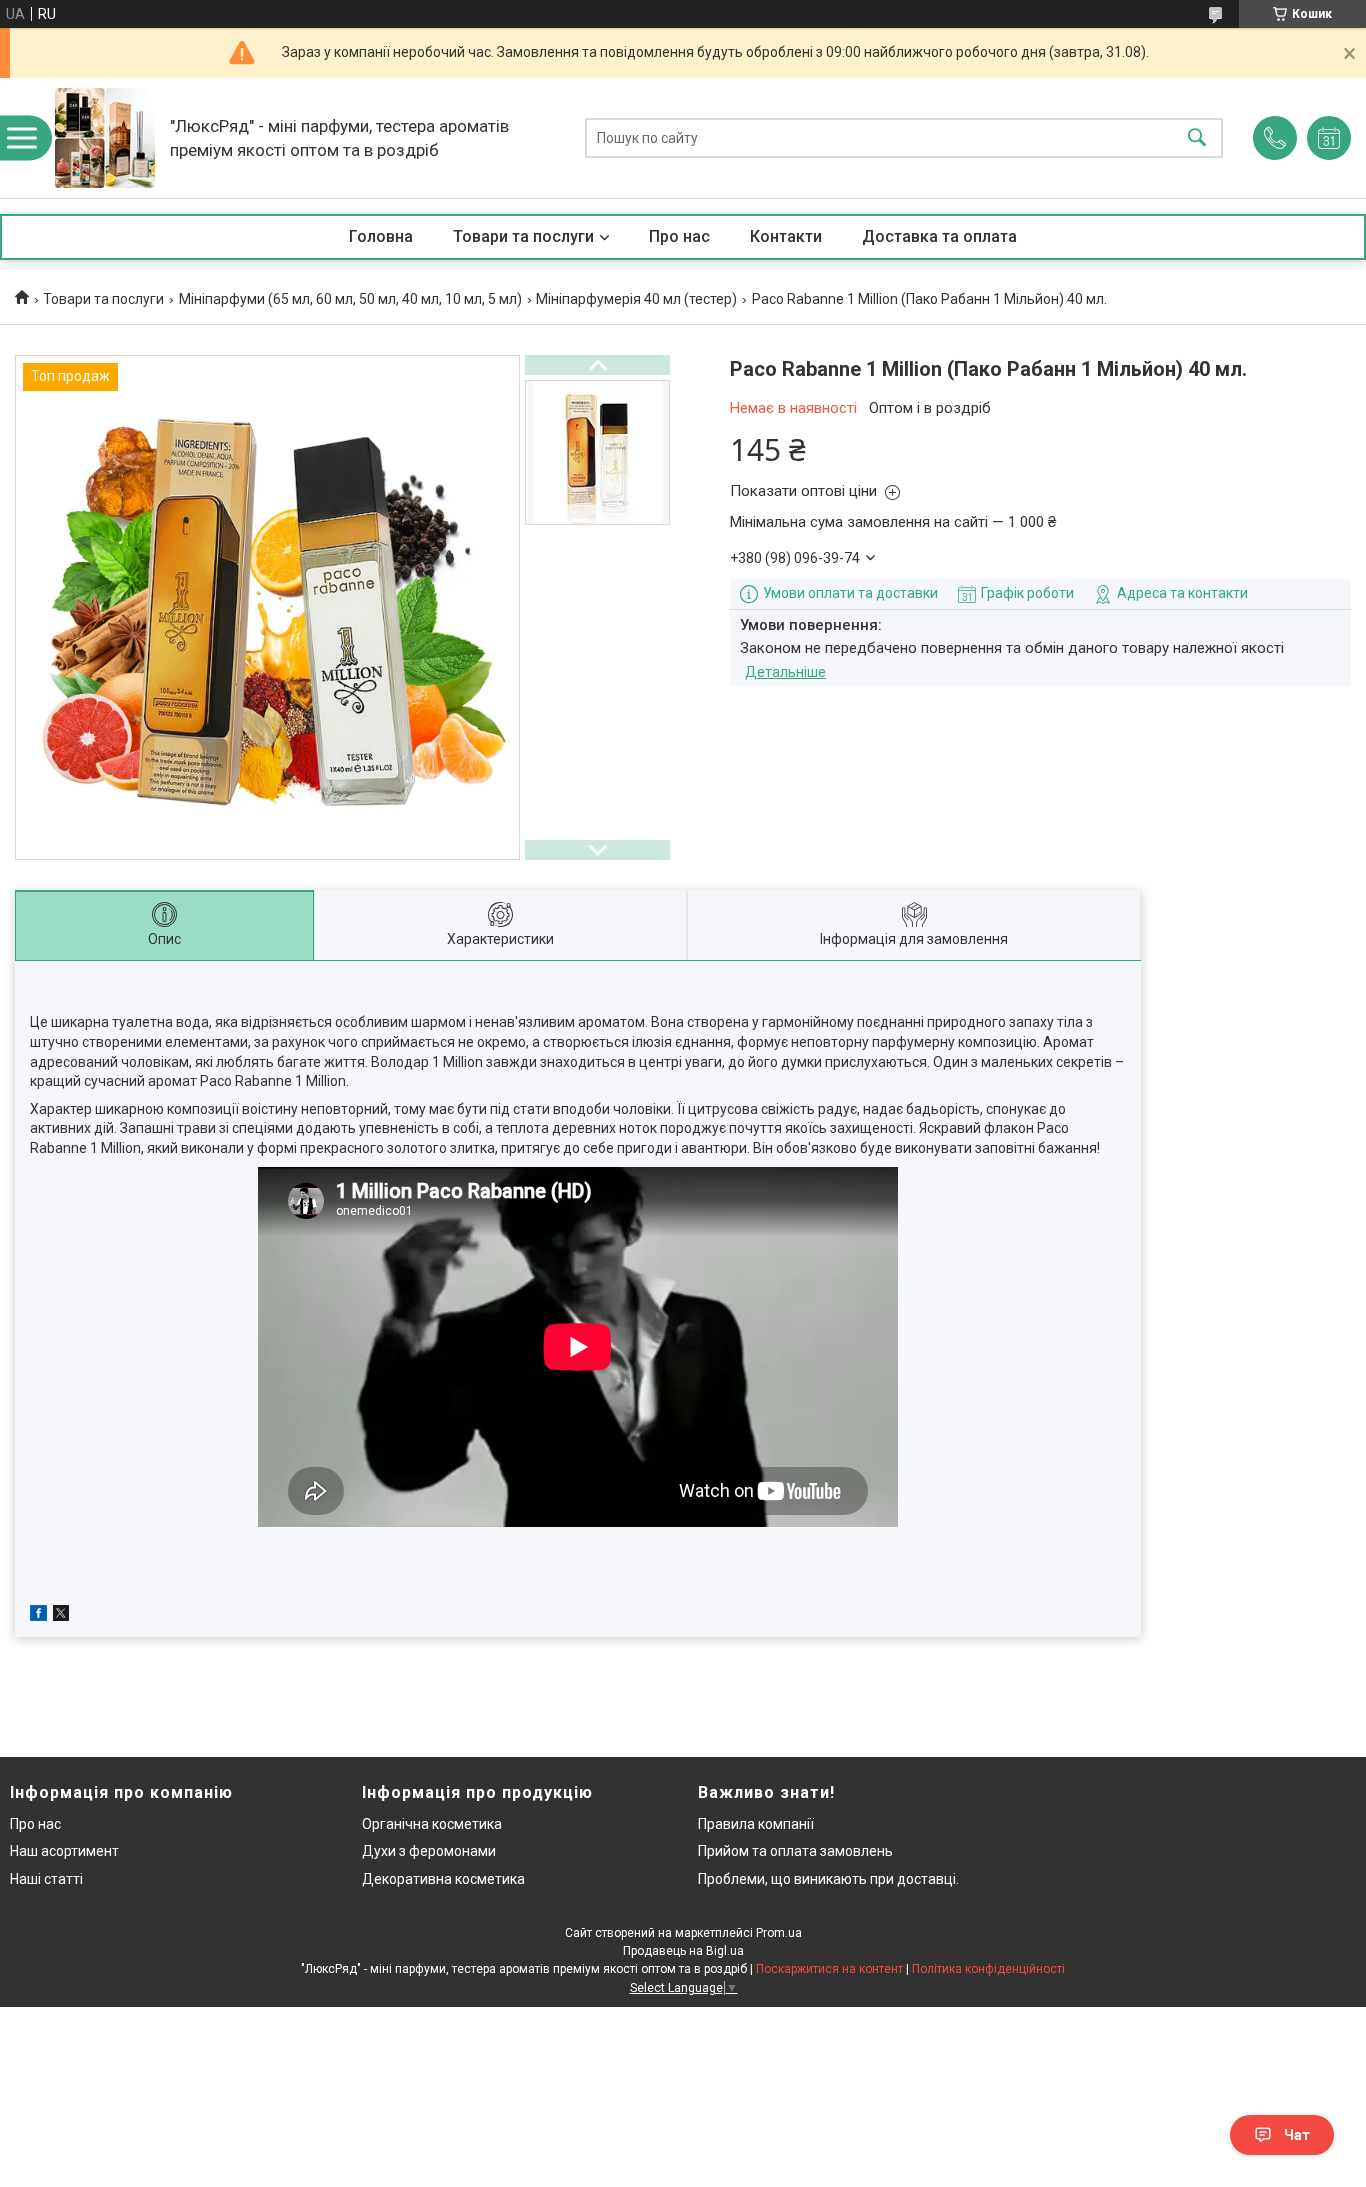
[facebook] (38, 1616)
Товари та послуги (523, 236)
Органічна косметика (432, 1824)
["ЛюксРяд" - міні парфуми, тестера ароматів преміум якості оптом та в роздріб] (105, 138)
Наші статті (46, 1879)
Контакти (786, 236)
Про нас (679, 236)
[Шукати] (1197, 138)
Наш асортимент (64, 1851)
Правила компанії (756, 1824)
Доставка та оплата (939, 236)
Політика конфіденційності (988, 1969)
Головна (381, 236)
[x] (61, 1616)
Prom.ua (779, 1933)
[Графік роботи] (1329, 138)
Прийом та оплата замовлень (795, 1851)
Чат (1297, 2135)
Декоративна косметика (443, 1879)
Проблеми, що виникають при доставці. (828, 1879)
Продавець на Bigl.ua (683, 1951)
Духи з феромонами (429, 1851)
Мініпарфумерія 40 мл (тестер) (636, 299)
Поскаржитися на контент (829, 1969)
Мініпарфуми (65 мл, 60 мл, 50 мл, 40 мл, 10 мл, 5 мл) (350, 299)
